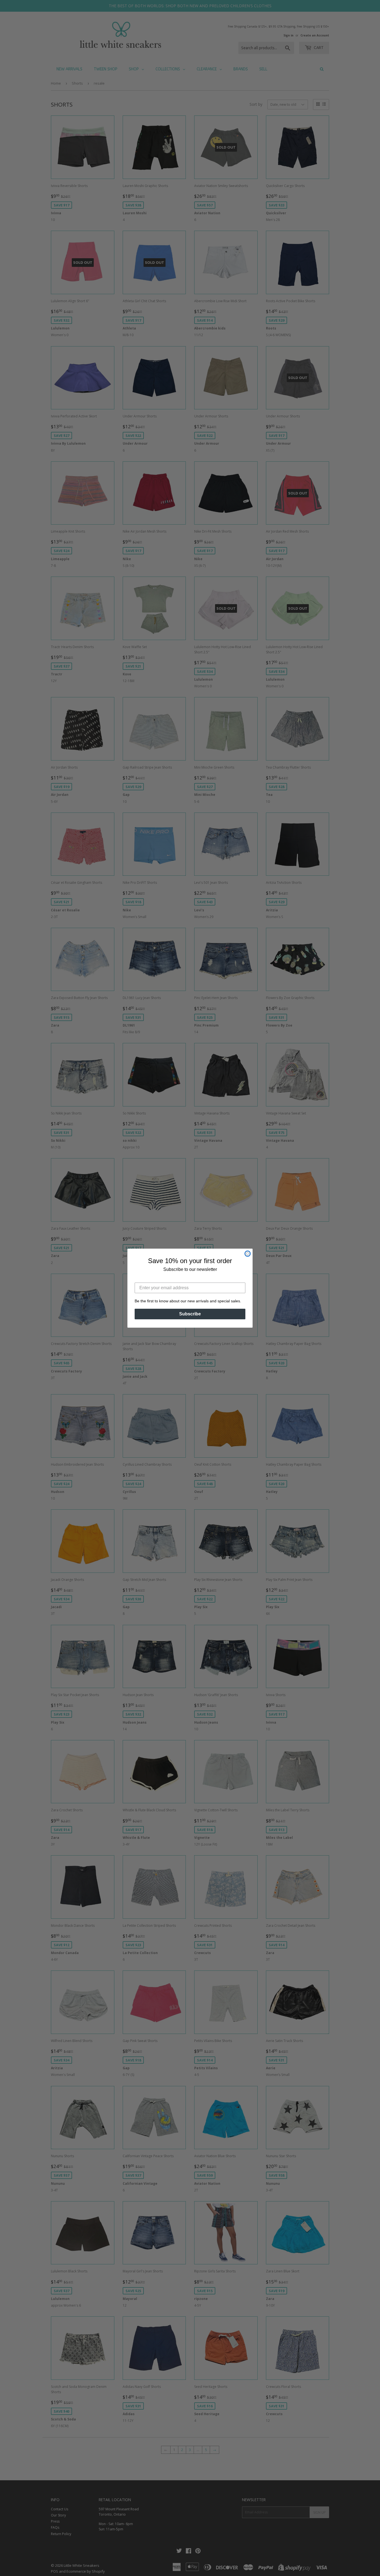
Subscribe (190, 1314)
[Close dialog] (248, 1254)
